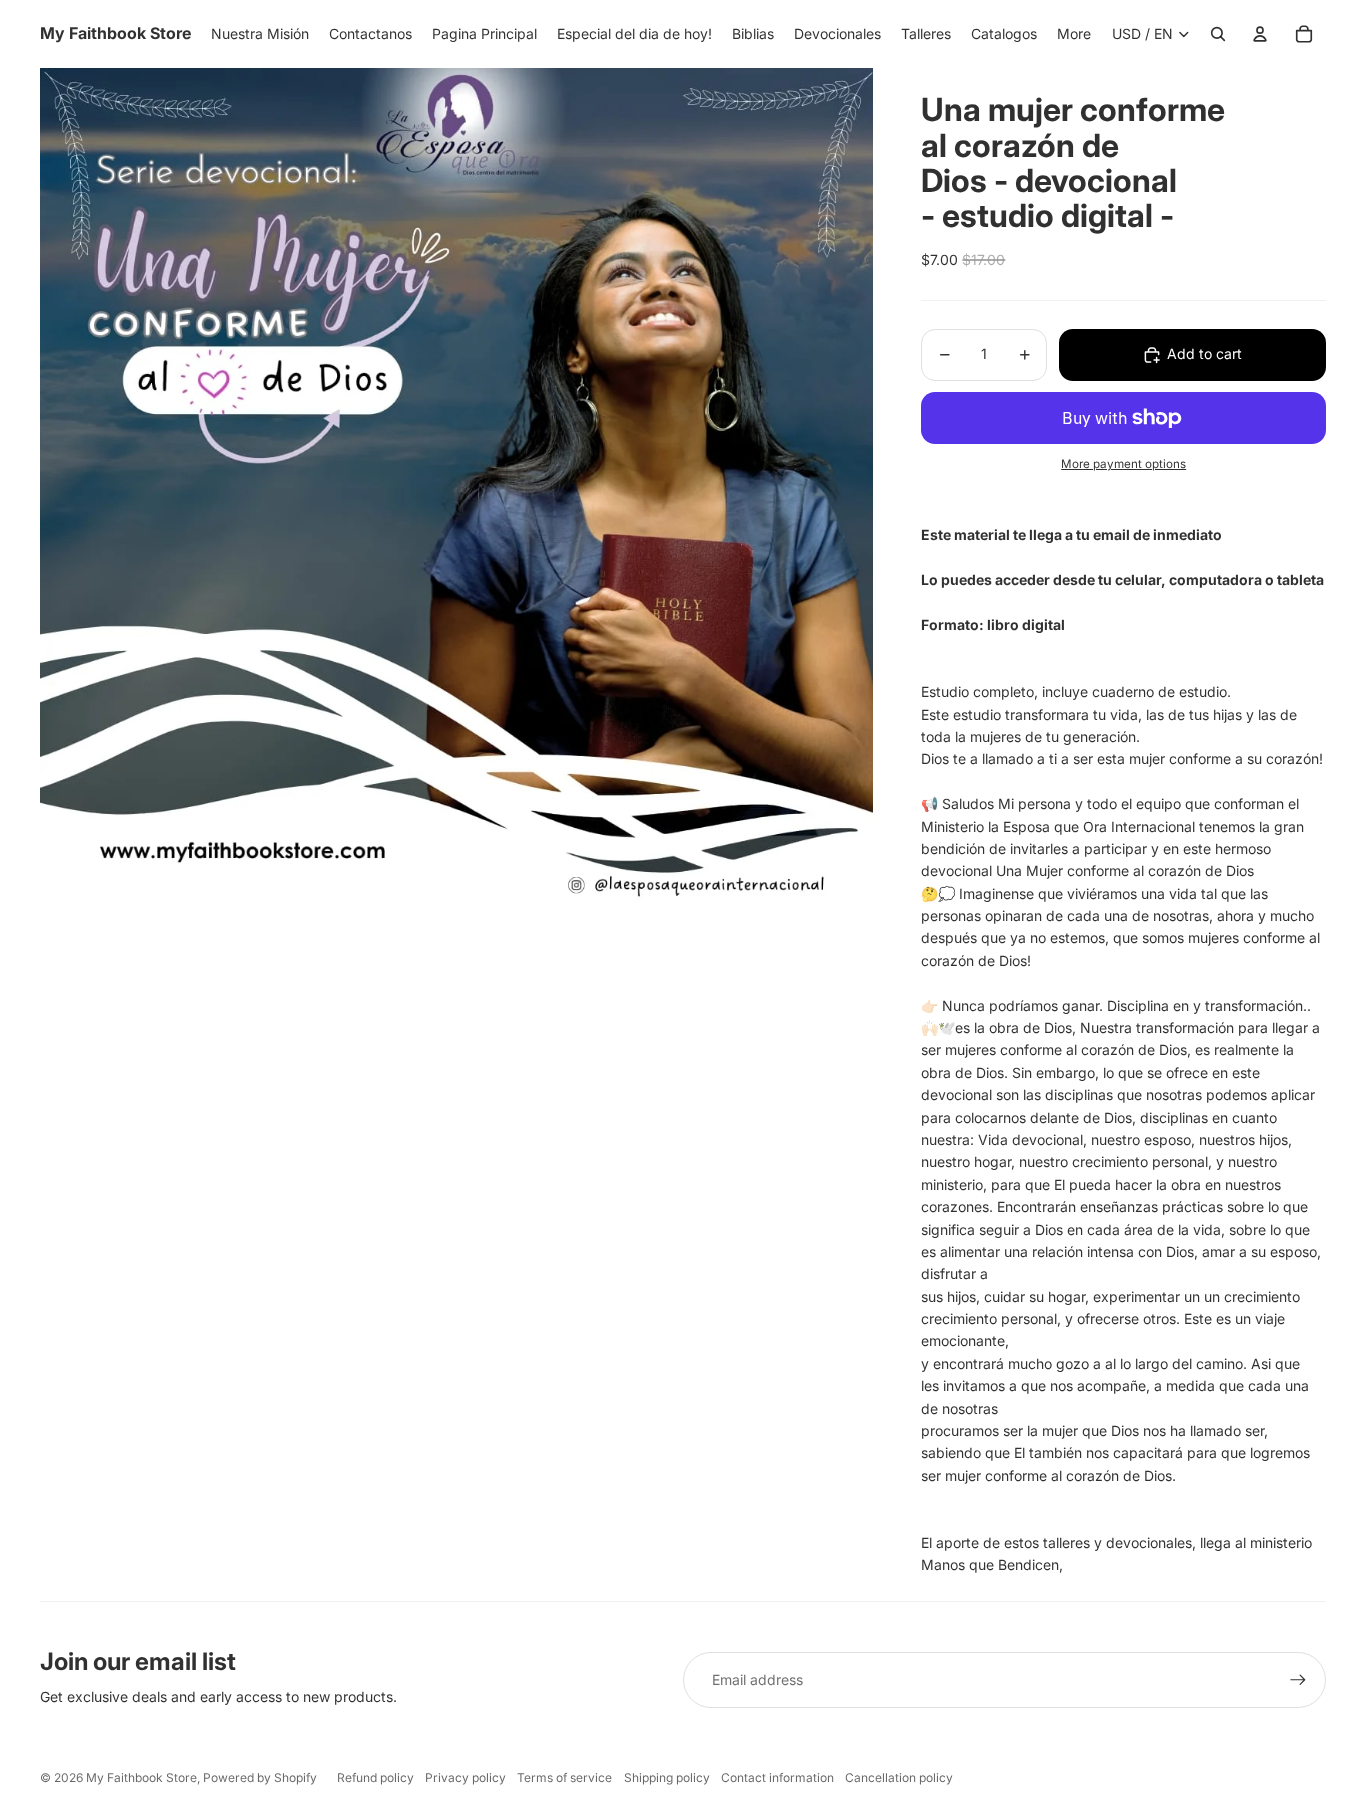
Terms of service (564, 1777)
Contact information (777, 1777)
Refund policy (375, 1777)
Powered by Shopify (260, 1777)
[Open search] (1218, 34)
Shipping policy (667, 1777)
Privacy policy (465, 1777)
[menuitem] (1074, 34)
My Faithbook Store (141, 1777)
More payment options (1123, 464)
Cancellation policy (899, 1777)
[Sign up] (1298, 1680)
